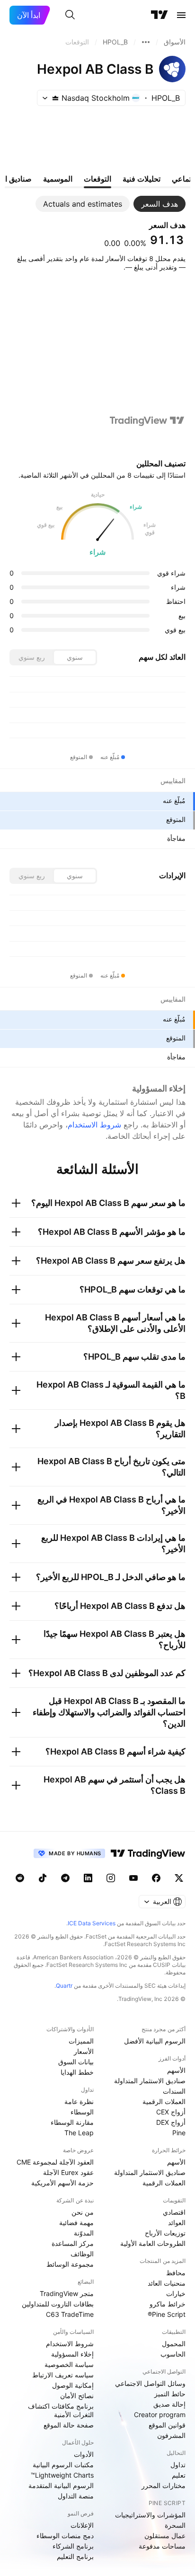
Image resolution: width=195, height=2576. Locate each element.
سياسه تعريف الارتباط (63, 2375)
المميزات (81, 2041)
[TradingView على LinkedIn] (88, 1878)
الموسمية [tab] (58, 179)
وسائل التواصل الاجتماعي (150, 2383)
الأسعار (84, 2051)
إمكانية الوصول (73, 2385)
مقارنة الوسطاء (72, 2122)
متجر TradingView (67, 2293)
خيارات (176, 2293)
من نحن (83, 2212)
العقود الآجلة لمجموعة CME (55, 2162)
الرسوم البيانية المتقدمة (61, 2485)
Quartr (64, 1986)
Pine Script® (167, 2314)
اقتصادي (174, 2212)
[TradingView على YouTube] (133, 1878)
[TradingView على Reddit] (20, 1878)
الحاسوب (173, 2354)
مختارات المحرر (164, 2485)
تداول (178, 2465)
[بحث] (70, 15)
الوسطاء (82, 2112)
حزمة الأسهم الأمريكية (62, 2183)
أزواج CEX (171, 2112)
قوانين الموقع (167, 2425)
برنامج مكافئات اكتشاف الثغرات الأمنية (61, 2410)
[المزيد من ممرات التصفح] (146, 42)
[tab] (160, 204)
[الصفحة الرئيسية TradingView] (160, 15)
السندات (174, 2091)
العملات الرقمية (164, 2101)
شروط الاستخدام (94, 1125)
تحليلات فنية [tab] (142, 179)
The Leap (79, 2133)
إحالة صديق (169, 2404)
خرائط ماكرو (168, 2304)
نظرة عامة (79, 2101)
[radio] (75, 657)
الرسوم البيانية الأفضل (155, 2041)
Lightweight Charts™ (62, 2475)
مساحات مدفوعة (162, 2546)
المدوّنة (84, 2233)
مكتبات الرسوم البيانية (63, 2465)
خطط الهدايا (77, 2072)
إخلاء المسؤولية (72, 2354)
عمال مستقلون (165, 2536)
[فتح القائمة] (181, 15)
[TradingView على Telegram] (65, 1878)
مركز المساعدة (73, 2243)
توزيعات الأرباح (165, 2233)
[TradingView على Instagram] (111, 1878)
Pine (179, 2133)
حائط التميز (170, 2394)
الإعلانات (82, 2525)
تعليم (179, 2475)
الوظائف (82, 2254)
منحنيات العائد (167, 2283)
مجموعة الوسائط (70, 2264)
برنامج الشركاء (73, 2546)
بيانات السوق (76, 2062)
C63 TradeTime (70, 2314)
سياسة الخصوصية (69, 2364)
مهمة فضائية (76, 2222)
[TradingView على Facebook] (156, 1878)
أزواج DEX (171, 2122)
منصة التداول (76, 2496)
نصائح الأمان (77, 2396)
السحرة (175, 2525)
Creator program (160, 2414)
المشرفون (171, 2435)
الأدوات (84, 2454)
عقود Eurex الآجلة (68, 2172)
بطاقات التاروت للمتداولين (58, 2304)
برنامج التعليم (75, 2556)
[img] (55, 98)
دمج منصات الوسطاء (65, 2536)
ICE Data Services (92, 1923)
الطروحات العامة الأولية (153, 2243)
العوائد (177, 2222)
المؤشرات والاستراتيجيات (150, 2515)
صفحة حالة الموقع (69, 2425)
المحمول (174, 2344)
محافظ (176, 2273)
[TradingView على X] (179, 1878)
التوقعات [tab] (97, 179)
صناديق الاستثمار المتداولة (150, 2081)
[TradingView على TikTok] (43, 1878)
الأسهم (176, 2070)
